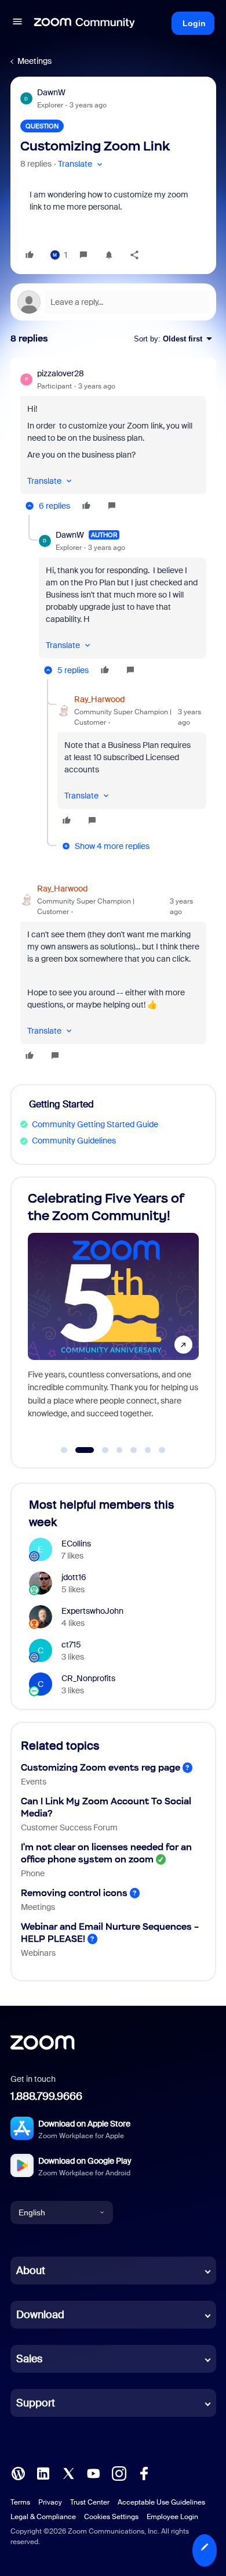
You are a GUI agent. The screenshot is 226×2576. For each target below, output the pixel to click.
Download (40, 2315)
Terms (20, 2502)
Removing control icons (74, 1893)
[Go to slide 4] (119, 1450)
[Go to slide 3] (99, 1450)
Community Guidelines (74, 1141)
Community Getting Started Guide (95, 1124)
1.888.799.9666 (46, 2096)
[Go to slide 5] (134, 1450)
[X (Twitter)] (68, 2473)
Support (36, 2403)
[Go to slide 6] (148, 1450)
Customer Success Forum (69, 1827)
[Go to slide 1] (64, 1450)
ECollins (76, 1544)
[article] (113, 441)
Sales (29, 2359)
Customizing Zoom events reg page (101, 1767)
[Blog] (18, 2473)
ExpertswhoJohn (92, 1611)
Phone (33, 1873)
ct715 (71, 1645)
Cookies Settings (111, 2517)
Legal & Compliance (43, 2517)
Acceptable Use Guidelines (161, 2502)
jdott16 (74, 1577)
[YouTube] (93, 2473)
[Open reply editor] (113, 302)
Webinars (38, 1953)
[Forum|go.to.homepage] (85, 23)
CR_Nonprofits (88, 1678)
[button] (17, 23)
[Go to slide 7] (162, 1450)
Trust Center (90, 2502)
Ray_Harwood (99, 699)
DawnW (51, 92)
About (31, 2271)
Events (34, 1782)
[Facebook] (144, 2473)
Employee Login (172, 2517)
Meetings (34, 61)
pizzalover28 (61, 373)
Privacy (50, 2502)
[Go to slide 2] (78, 1450)
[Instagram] (119, 2473)
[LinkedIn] (43, 2473)
